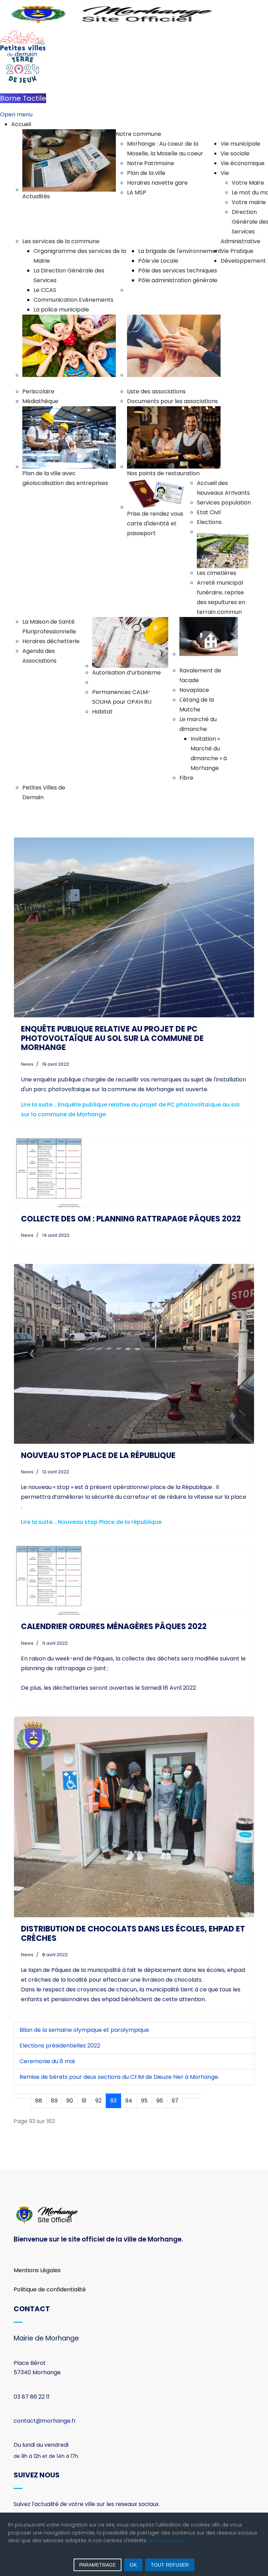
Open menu (16, 114)
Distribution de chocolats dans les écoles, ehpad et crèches (133, 1880)
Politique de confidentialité (50, 2235)
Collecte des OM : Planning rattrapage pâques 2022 (131, 1219)
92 (98, 2047)
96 (160, 2047)
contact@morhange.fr (45, 2367)
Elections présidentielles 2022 (60, 1992)
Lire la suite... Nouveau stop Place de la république (91, 1468)
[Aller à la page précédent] (27, 2042)
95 (144, 2047)
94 (129, 2047)
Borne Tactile (23, 98)
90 (70, 2047)
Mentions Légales (37, 2216)
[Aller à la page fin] (196, 2042)
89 (54, 2047)
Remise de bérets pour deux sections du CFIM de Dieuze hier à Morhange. (119, 2023)
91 (84, 2047)
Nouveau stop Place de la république (98, 1401)
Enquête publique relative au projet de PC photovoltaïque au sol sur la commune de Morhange (112, 1038)
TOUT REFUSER (170, 2565)
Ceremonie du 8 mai (47, 2007)
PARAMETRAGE (98, 2565)
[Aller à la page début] (18, 2042)
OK (133, 2565)
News (27, 1064)
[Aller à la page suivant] (187, 2042)
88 (39, 2047)
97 (175, 2047)
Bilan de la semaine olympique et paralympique (84, 1976)
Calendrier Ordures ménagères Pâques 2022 (114, 1573)
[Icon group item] (24, 2473)
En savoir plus (166, 2540)
